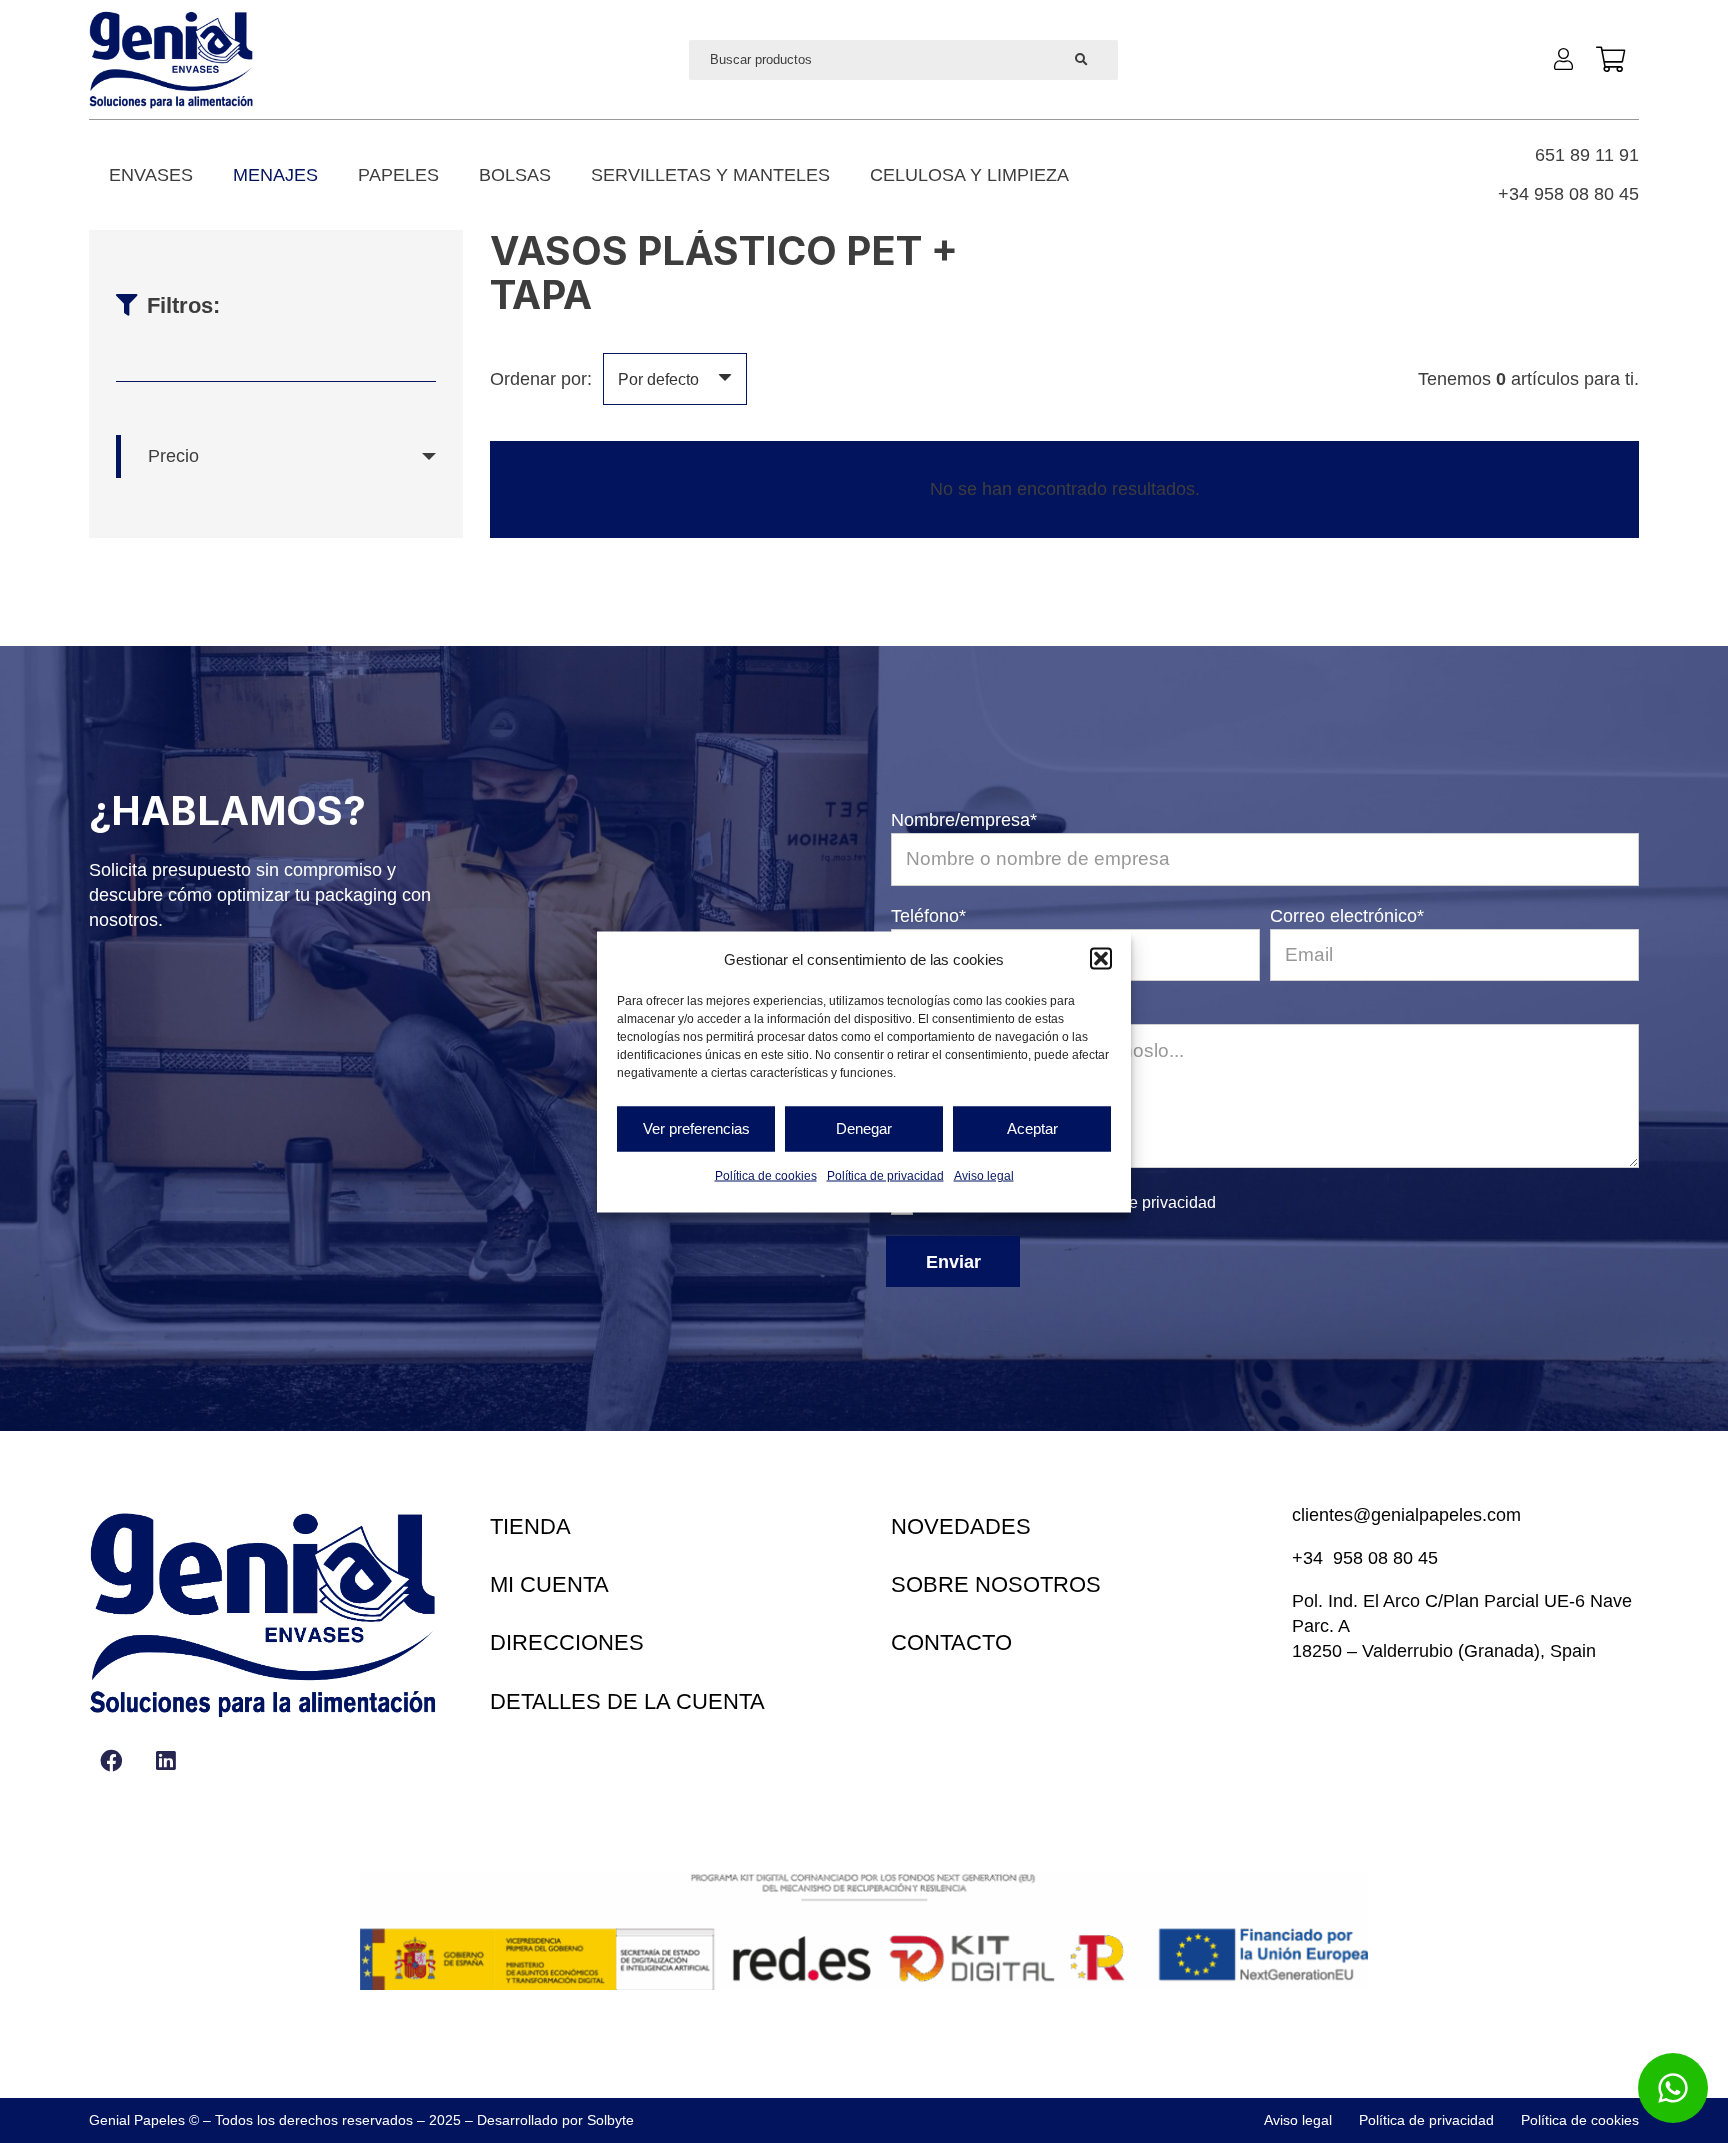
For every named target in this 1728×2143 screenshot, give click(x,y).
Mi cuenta (549, 1584)
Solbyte (610, 2120)
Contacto (951, 1642)
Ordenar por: (541, 379)
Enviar (953, 1262)
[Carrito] (1610, 60)
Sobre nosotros (996, 1584)
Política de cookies (766, 1175)
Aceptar (1032, 1128)
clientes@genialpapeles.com (1406, 1515)
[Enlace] (1568, 58)
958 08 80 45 (1385, 1558)
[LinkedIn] (165, 1760)
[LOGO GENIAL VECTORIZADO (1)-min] (171, 59)
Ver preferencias (696, 1128)
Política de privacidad (885, 1175)
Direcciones (567, 1642)
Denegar (864, 1128)
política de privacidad (1140, 1202)
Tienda (530, 1526)
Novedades (961, 1526)
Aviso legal (984, 1175)
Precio (173, 456)
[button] (1101, 959)
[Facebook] (111, 1760)
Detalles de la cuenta (627, 1701)
